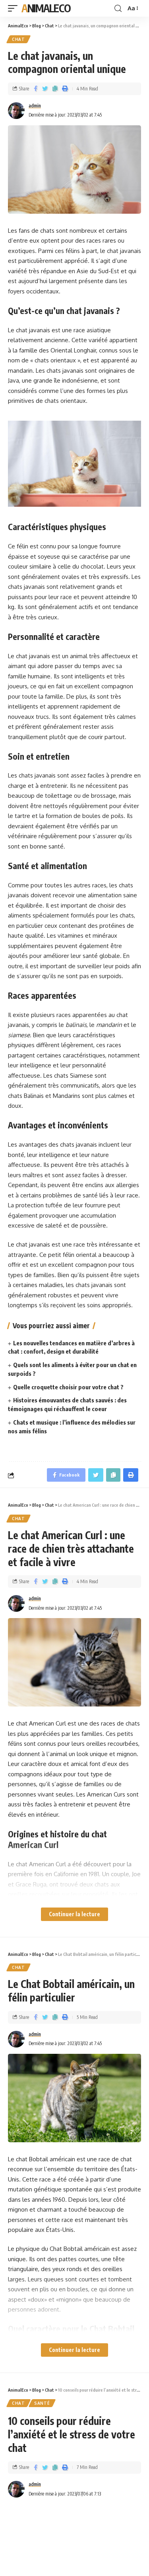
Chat (18, 39)
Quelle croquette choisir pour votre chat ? (68, 1387)
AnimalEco (46, 8)
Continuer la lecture (74, 1914)
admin (35, 106)
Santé (42, 2403)
